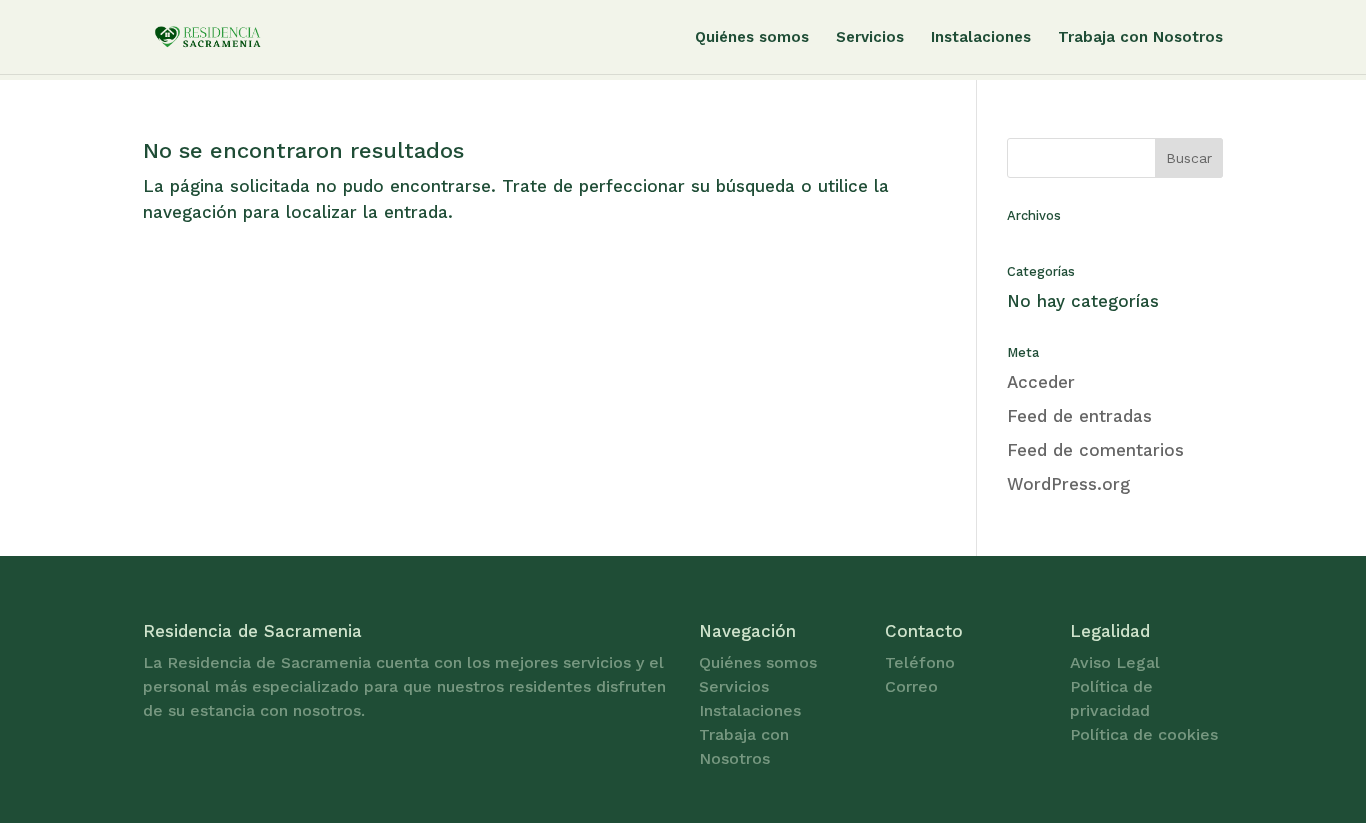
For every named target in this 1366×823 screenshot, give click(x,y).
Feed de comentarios (1095, 450)
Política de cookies (1144, 734)
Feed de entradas (1079, 416)
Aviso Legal (1115, 662)
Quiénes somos (752, 38)
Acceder (1041, 382)
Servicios (870, 38)
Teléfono (920, 662)
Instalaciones (981, 38)
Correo (911, 686)
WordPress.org (1068, 484)
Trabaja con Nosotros (1140, 38)
